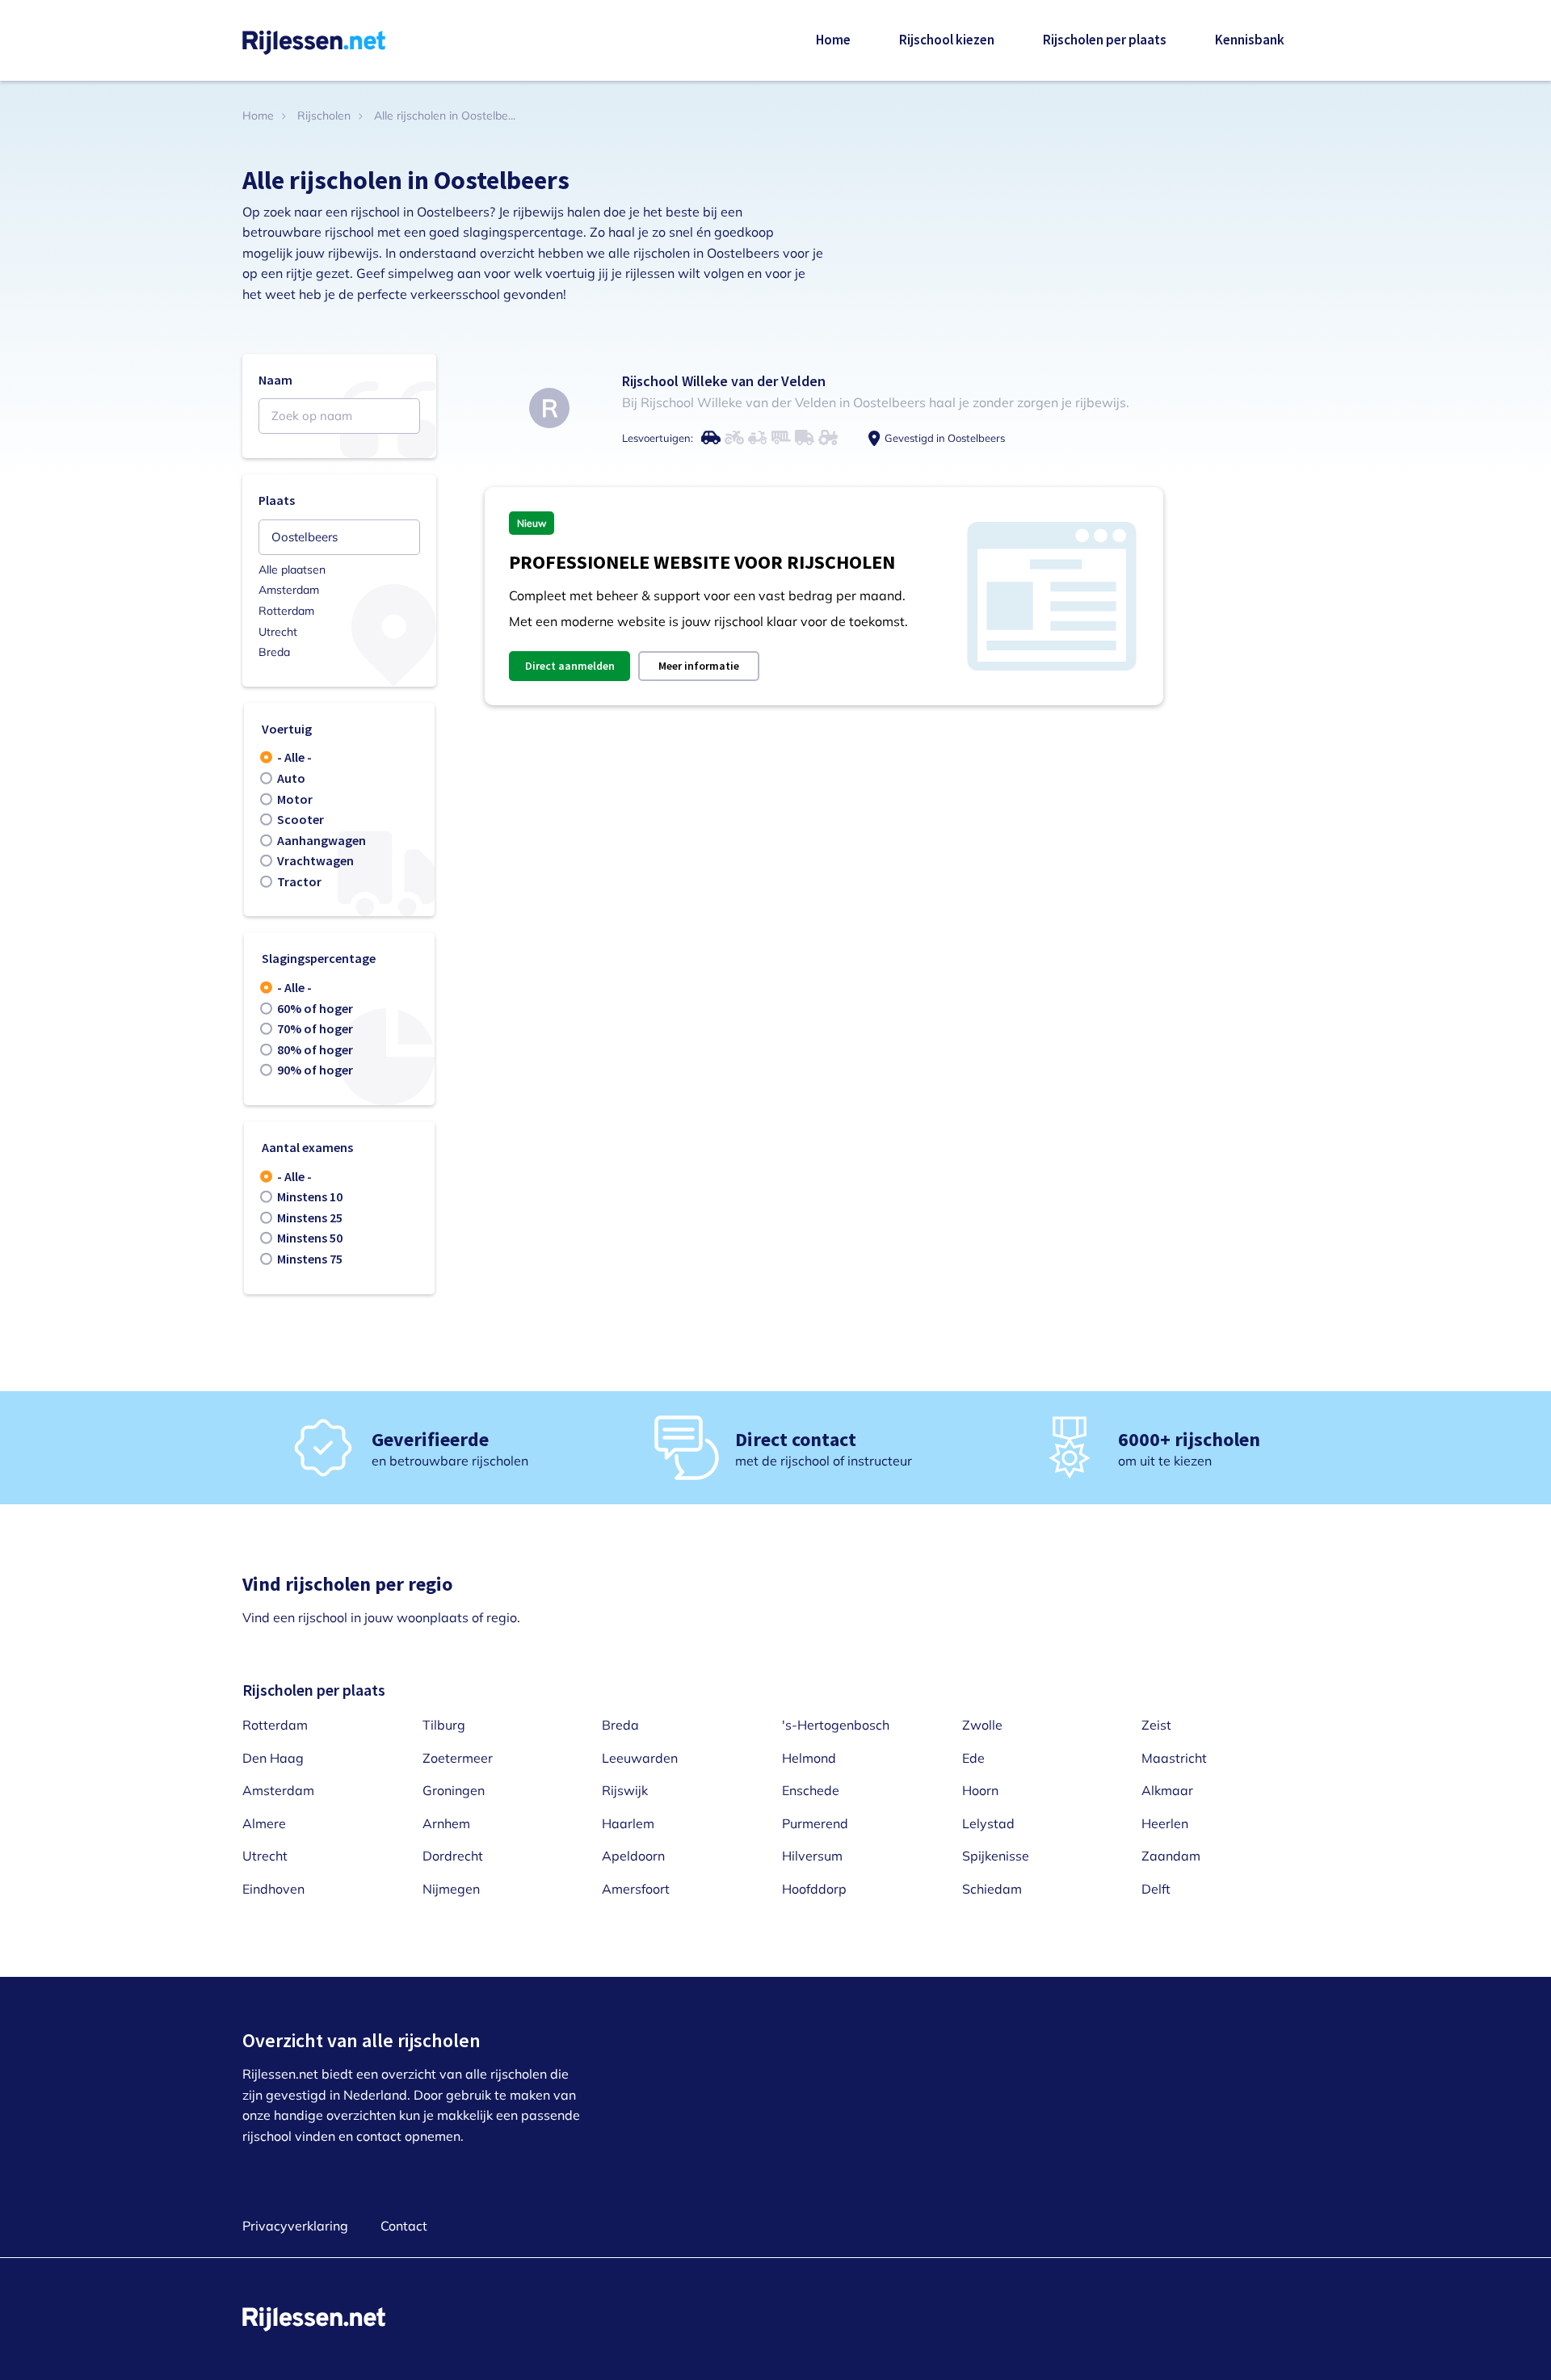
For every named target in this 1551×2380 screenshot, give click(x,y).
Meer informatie (699, 666)
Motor (295, 799)
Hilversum (812, 1856)
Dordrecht (453, 1856)
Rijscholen (324, 116)
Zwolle (982, 1725)
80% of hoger (315, 1049)
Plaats (277, 500)
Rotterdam (286, 611)
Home (833, 40)
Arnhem (446, 1823)
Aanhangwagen (322, 840)
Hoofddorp (814, 1889)
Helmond (809, 1758)
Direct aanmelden (570, 666)
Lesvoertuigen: (658, 438)
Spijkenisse (996, 1856)
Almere (264, 1823)
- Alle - (294, 757)
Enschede (811, 1790)
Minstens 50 (310, 1238)
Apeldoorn (633, 1856)
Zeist (1156, 1725)
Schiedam (992, 1889)
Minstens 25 (310, 1217)
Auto (291, 778)
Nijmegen (451, 1889)
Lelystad (988, 1823)
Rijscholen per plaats (1105, 40)
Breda (274, 652)
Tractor (299, 881)
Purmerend (815, 1823)
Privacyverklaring (295, 2226)
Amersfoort (636, 1889)
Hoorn (980, 1790)
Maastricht (1174, 1758)
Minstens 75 (310, 1259)
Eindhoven (273, 1889)
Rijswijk (625, 1790)
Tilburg (444, 1725)
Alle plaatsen (292, 570)
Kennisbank (1250, 40)
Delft (1156, 1889)
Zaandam (1171, 1856)
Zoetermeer (458, 1758)
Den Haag (273, 1758)
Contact (404, 2226)
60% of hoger (315, 1008)
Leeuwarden (640, 1758)
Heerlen (1165, 1823)
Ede (973, 1758)
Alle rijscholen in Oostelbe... (445, 116)
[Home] (314, 41)
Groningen (454, 1790)
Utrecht (278, 632)
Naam (275, 380)
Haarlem (628, 1823)
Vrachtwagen (315, 860)
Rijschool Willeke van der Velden (724, 381)
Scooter (301, 819)
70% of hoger (315, 1028)
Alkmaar (1167, 1790)
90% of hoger (315, 1070)
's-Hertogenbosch (836, 1725)
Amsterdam (289, 590)
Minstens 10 (310, 1196)
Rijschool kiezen (947, 40)
